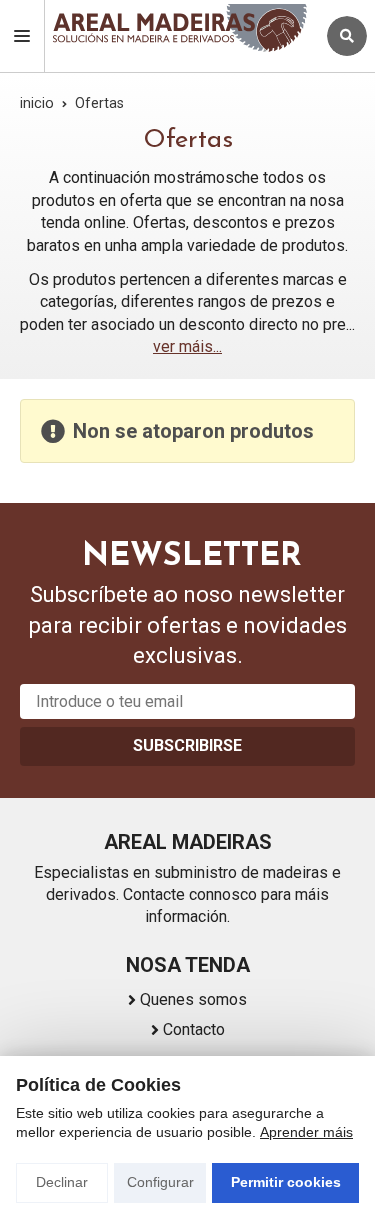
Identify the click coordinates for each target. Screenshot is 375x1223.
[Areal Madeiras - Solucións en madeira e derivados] (180, 27)
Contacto (194, 1029)
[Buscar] (347, 36)
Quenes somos (193, 999)
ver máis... (187, 346)
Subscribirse (187, 745)
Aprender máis (306, 1132)
